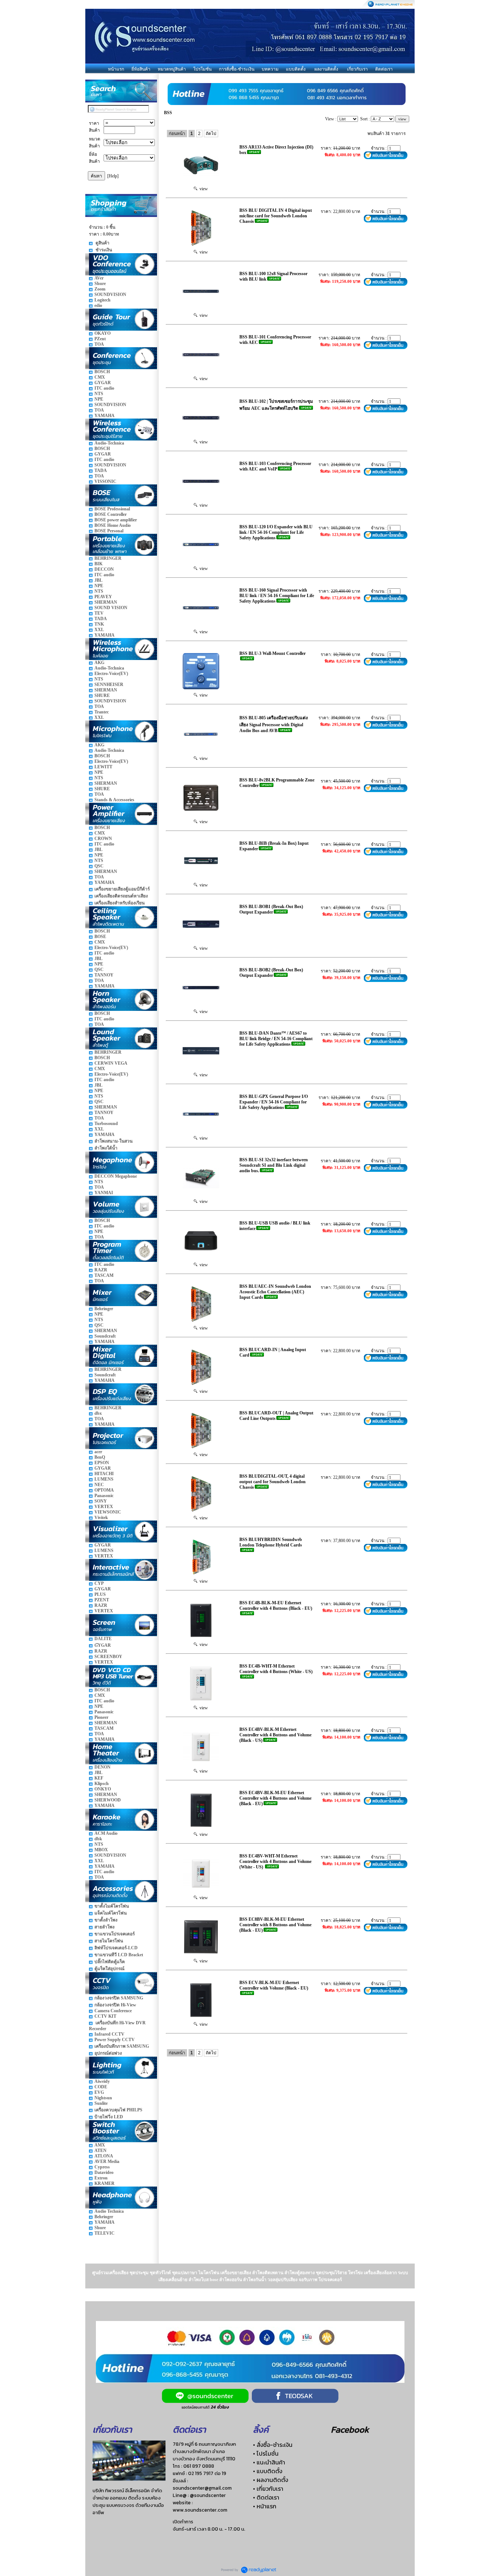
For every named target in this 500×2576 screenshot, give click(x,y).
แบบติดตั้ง (296, 69)
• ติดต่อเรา (266, 2497)
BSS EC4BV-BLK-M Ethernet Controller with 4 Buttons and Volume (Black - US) (275, 1735)
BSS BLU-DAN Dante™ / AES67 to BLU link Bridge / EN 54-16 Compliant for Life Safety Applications (276, 1039)
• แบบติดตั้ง (268, 2471)
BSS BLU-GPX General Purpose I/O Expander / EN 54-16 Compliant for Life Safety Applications (274, 1102)
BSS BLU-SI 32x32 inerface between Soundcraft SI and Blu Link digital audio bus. (274, 1165)
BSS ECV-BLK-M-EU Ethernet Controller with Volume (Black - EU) (274, 1985)
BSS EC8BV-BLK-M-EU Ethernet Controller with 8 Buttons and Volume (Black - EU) (275, 1925)
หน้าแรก (116, 69)
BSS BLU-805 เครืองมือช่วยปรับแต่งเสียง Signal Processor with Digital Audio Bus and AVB (274, 724)
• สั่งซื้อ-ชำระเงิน (273, 2445)
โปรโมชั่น (202, 69)
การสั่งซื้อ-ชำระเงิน (237, 69)
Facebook (350, 2429)
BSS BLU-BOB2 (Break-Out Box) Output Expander (271, 973)
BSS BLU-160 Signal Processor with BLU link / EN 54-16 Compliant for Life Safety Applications (277, 596)
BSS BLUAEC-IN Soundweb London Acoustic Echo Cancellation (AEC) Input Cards (275, 1292)
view (203, 189)
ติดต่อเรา (384, 69)
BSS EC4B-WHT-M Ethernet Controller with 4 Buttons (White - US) (276, 1669)
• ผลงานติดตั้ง (270, 2480)
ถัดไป (211, 134)
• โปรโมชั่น (266, 2453)
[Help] (113, 176)
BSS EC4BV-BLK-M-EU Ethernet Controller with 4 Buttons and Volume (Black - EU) (275, 1798)
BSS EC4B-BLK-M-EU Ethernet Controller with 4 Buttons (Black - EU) (276, 1606)
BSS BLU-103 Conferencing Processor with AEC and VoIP (275, 466)
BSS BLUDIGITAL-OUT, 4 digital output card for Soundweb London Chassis (273, 1482)
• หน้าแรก (265, 2506)
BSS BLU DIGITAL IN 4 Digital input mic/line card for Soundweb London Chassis (276, 216)
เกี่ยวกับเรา (357, 69)
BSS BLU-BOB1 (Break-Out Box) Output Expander (271, 909)
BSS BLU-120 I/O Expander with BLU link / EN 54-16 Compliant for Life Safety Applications (276, 532)
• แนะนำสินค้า (269, 2462)
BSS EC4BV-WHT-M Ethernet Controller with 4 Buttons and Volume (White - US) (275, 1861)
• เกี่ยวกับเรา (268, 2489)
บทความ (270, 69)
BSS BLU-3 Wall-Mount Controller (273, 653)
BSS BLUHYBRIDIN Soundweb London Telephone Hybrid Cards (271, 1542)
